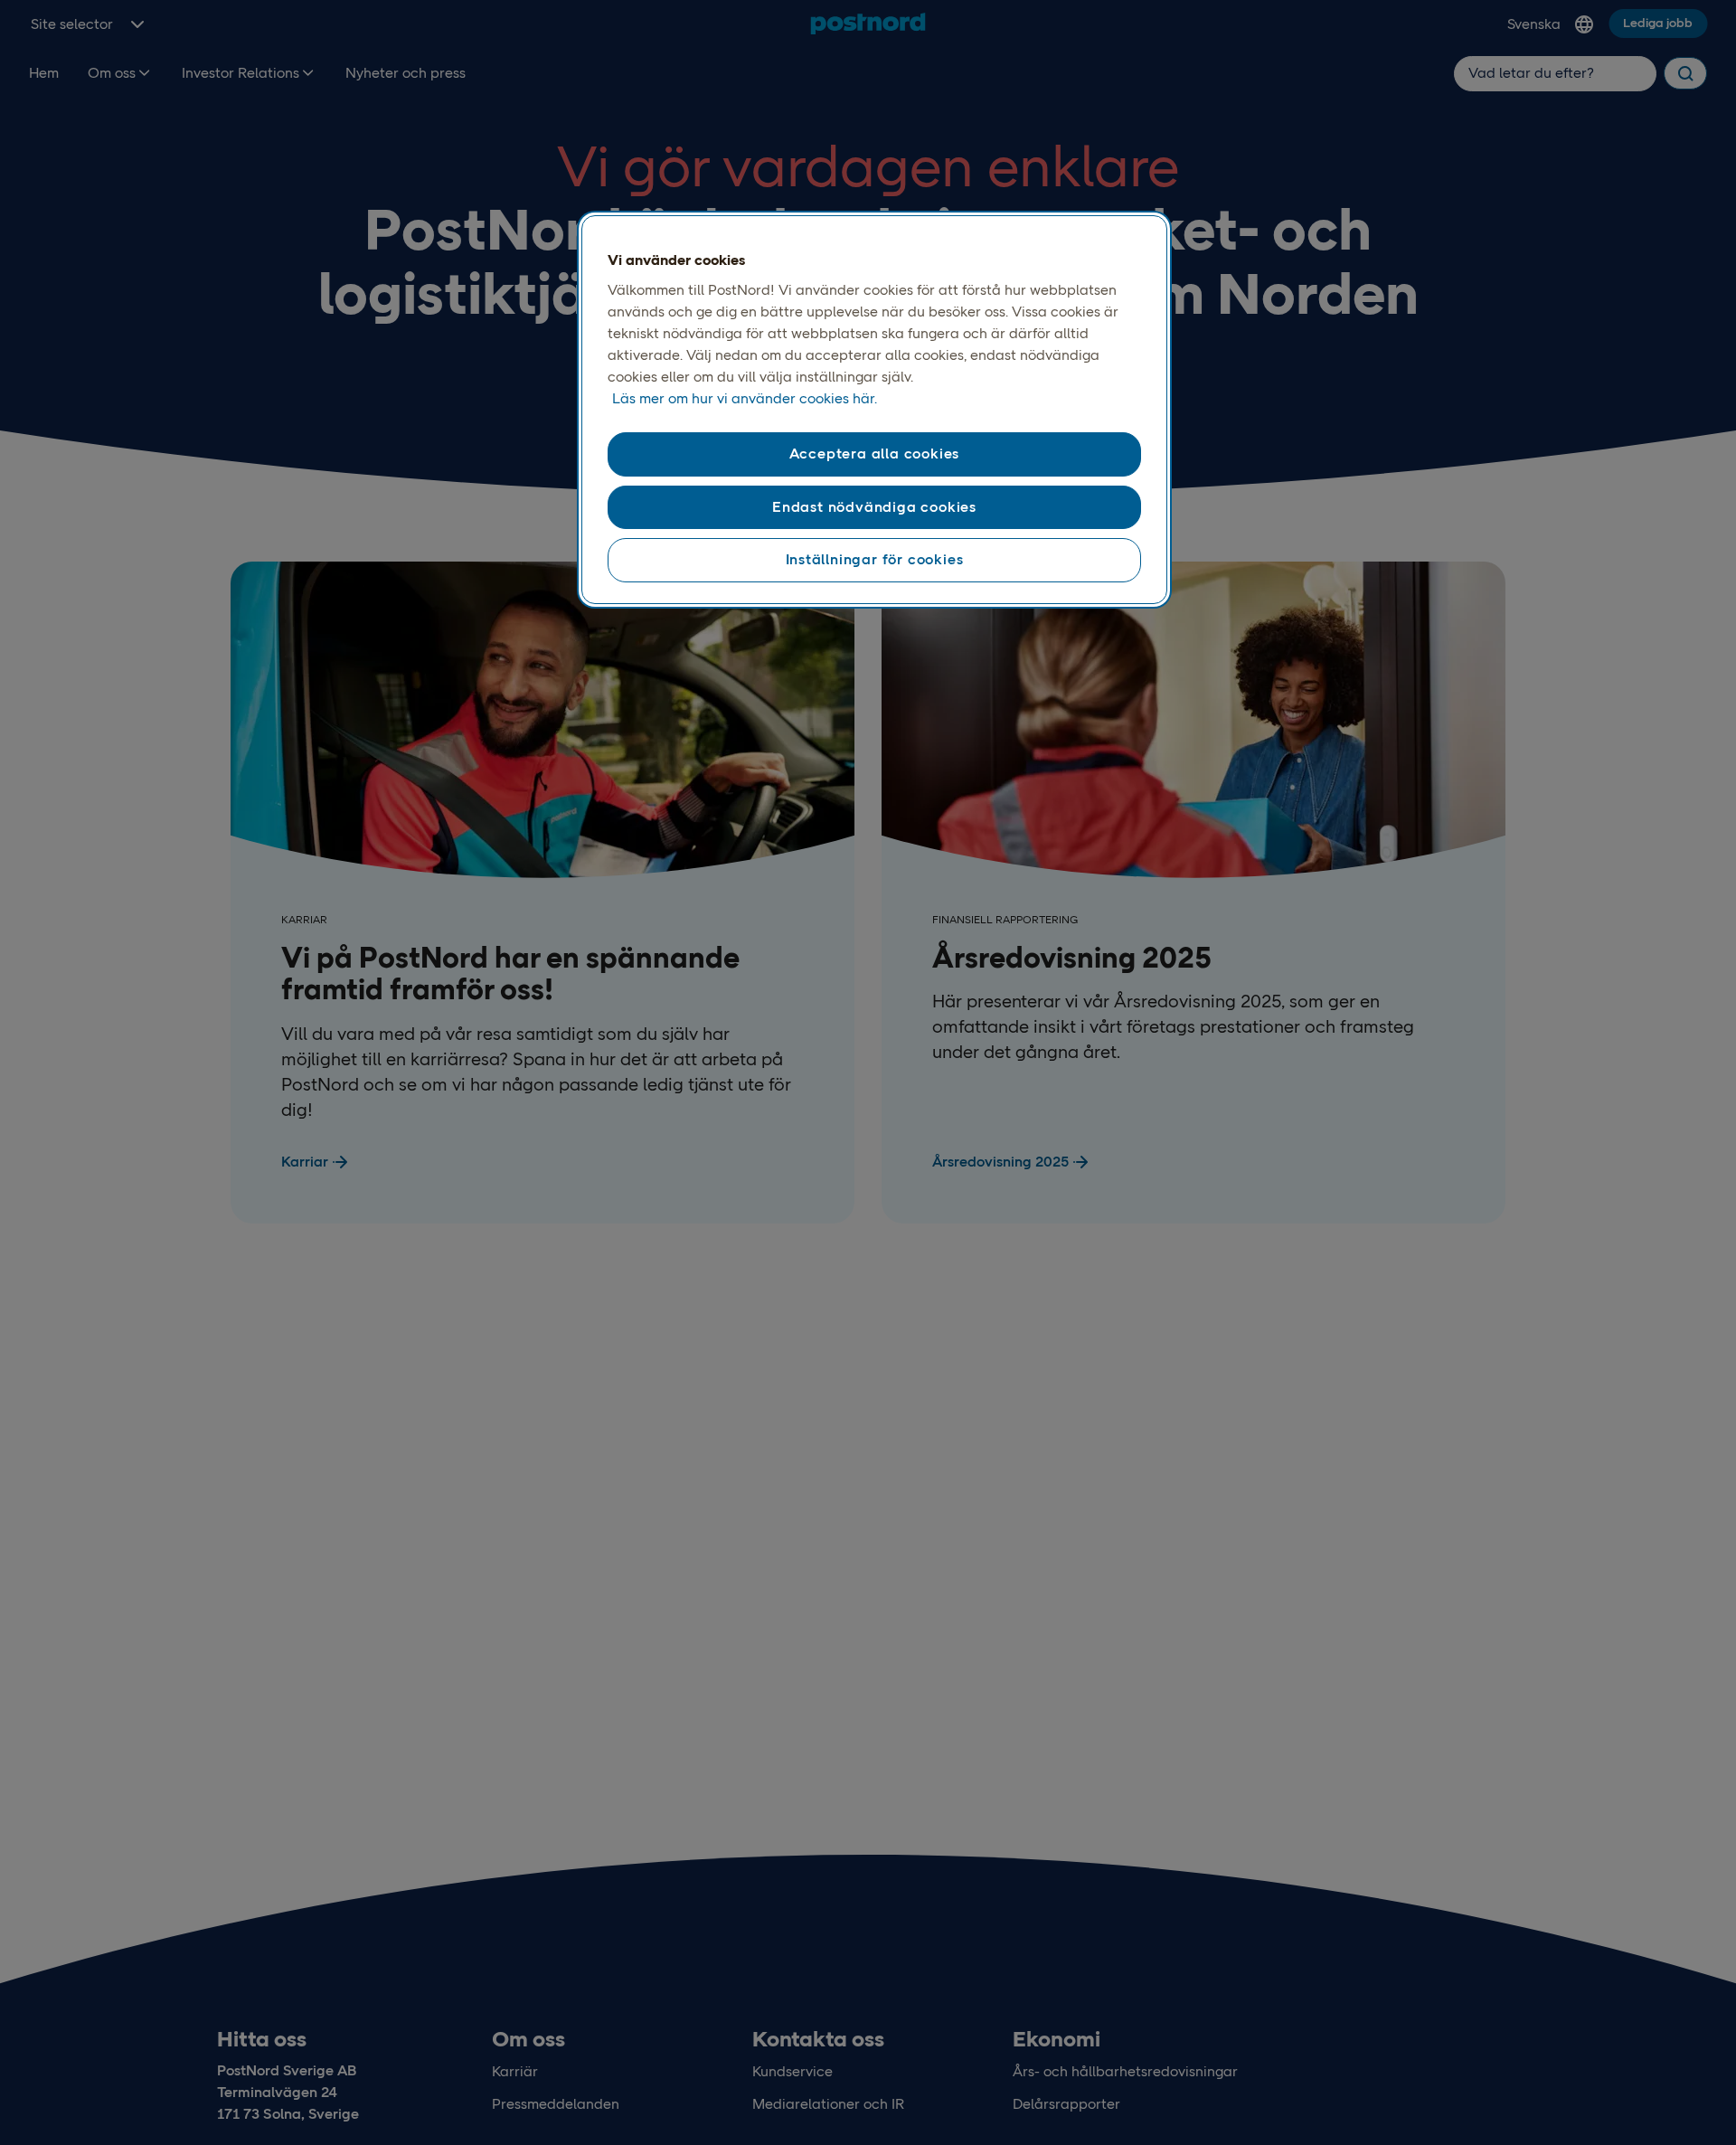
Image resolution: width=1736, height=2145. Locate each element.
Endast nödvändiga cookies (874, 507)
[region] (874, 410)
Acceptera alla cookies (875, 454)
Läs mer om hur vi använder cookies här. (745, 399)
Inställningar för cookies (875, 559)
